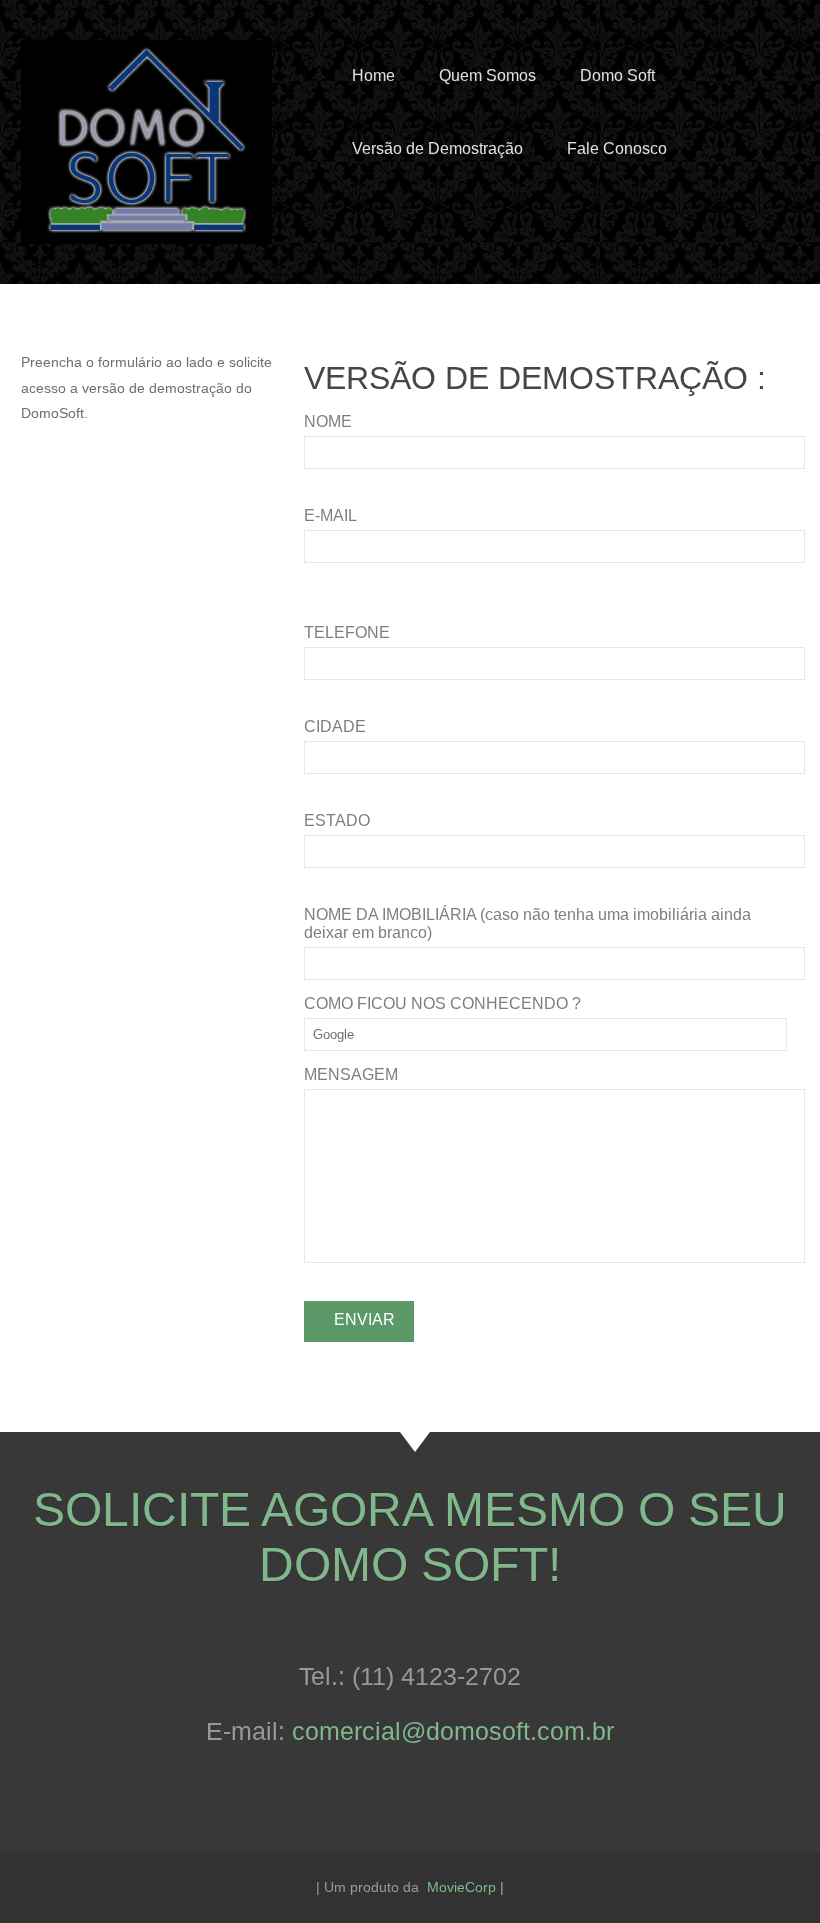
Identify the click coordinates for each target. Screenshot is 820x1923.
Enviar (364, 1319)
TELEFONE (347, 632)
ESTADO (337, 820)
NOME (328, 421)
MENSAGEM (351, 1074)
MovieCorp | (465, 1887)
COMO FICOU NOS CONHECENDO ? (442, 1003)
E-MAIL (330, 515)
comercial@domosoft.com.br (453, 1731)
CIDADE (335, 726)
